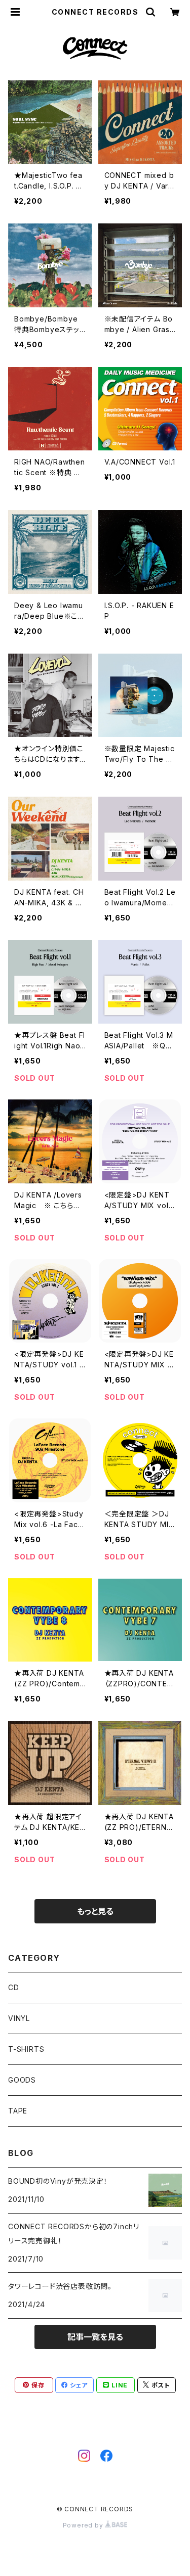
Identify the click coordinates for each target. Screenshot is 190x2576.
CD (14, 1987)
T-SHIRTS (26, 2049)
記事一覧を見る (95, 2337)
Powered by (84, 2525)
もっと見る (95, 1911)
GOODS (22, 2080)
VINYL (19, 2018)
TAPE (18, 2111)
